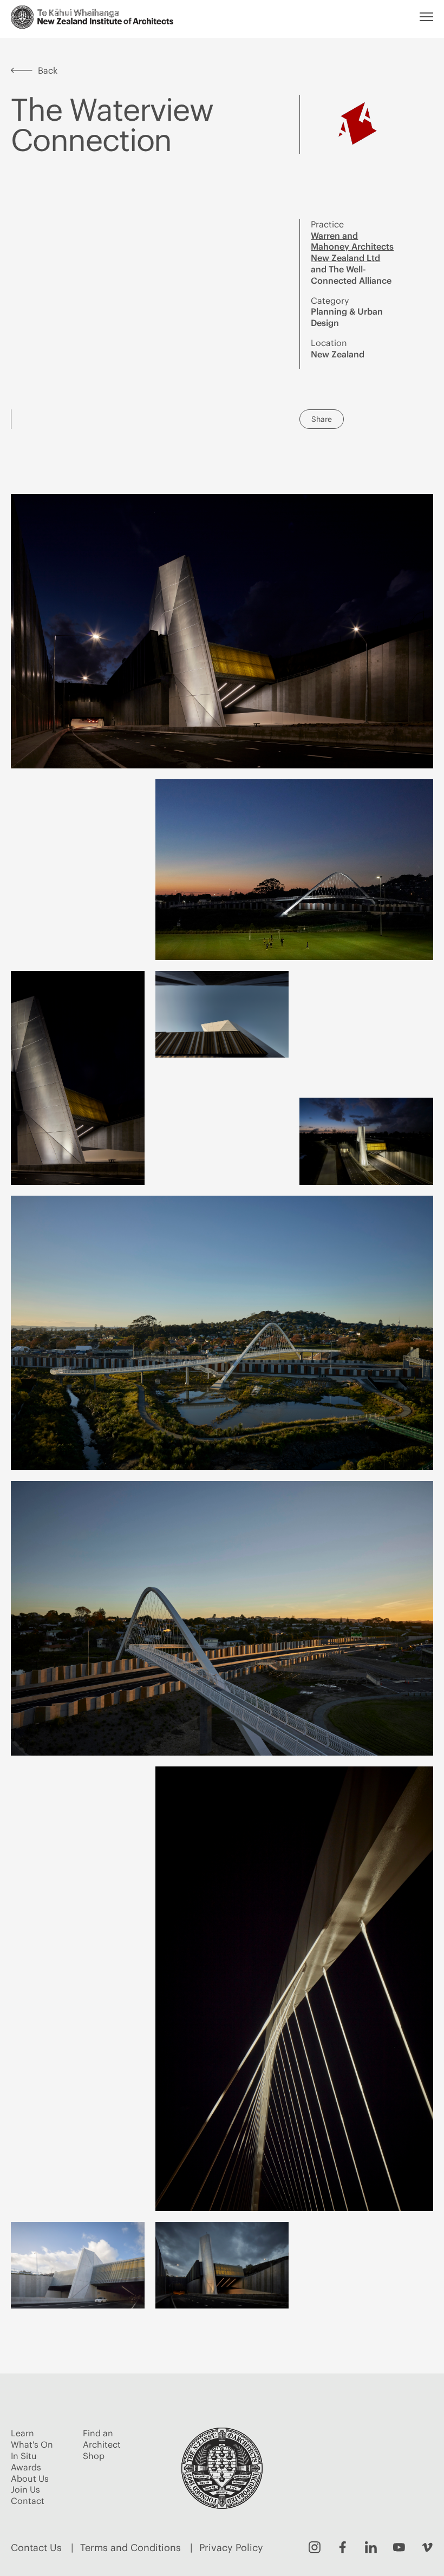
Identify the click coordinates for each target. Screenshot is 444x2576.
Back (48, 70)
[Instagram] (315, 2547)
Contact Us (36, 2548)
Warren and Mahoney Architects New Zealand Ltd (352, 247)
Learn (22, 2433)
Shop (94, 2456)
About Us (30, 2479)
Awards (26, 2467)
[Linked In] (371, 2547)
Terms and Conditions (130, 2548)
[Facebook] (343, 2547)
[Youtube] (399, 2547)
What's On (32, 2444)
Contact (28, 2501)
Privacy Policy (231, 2548)
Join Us (25, 2489)
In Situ (24, 2456)
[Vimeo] (427, 2547)
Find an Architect (102, 2439)
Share (322, 419)
